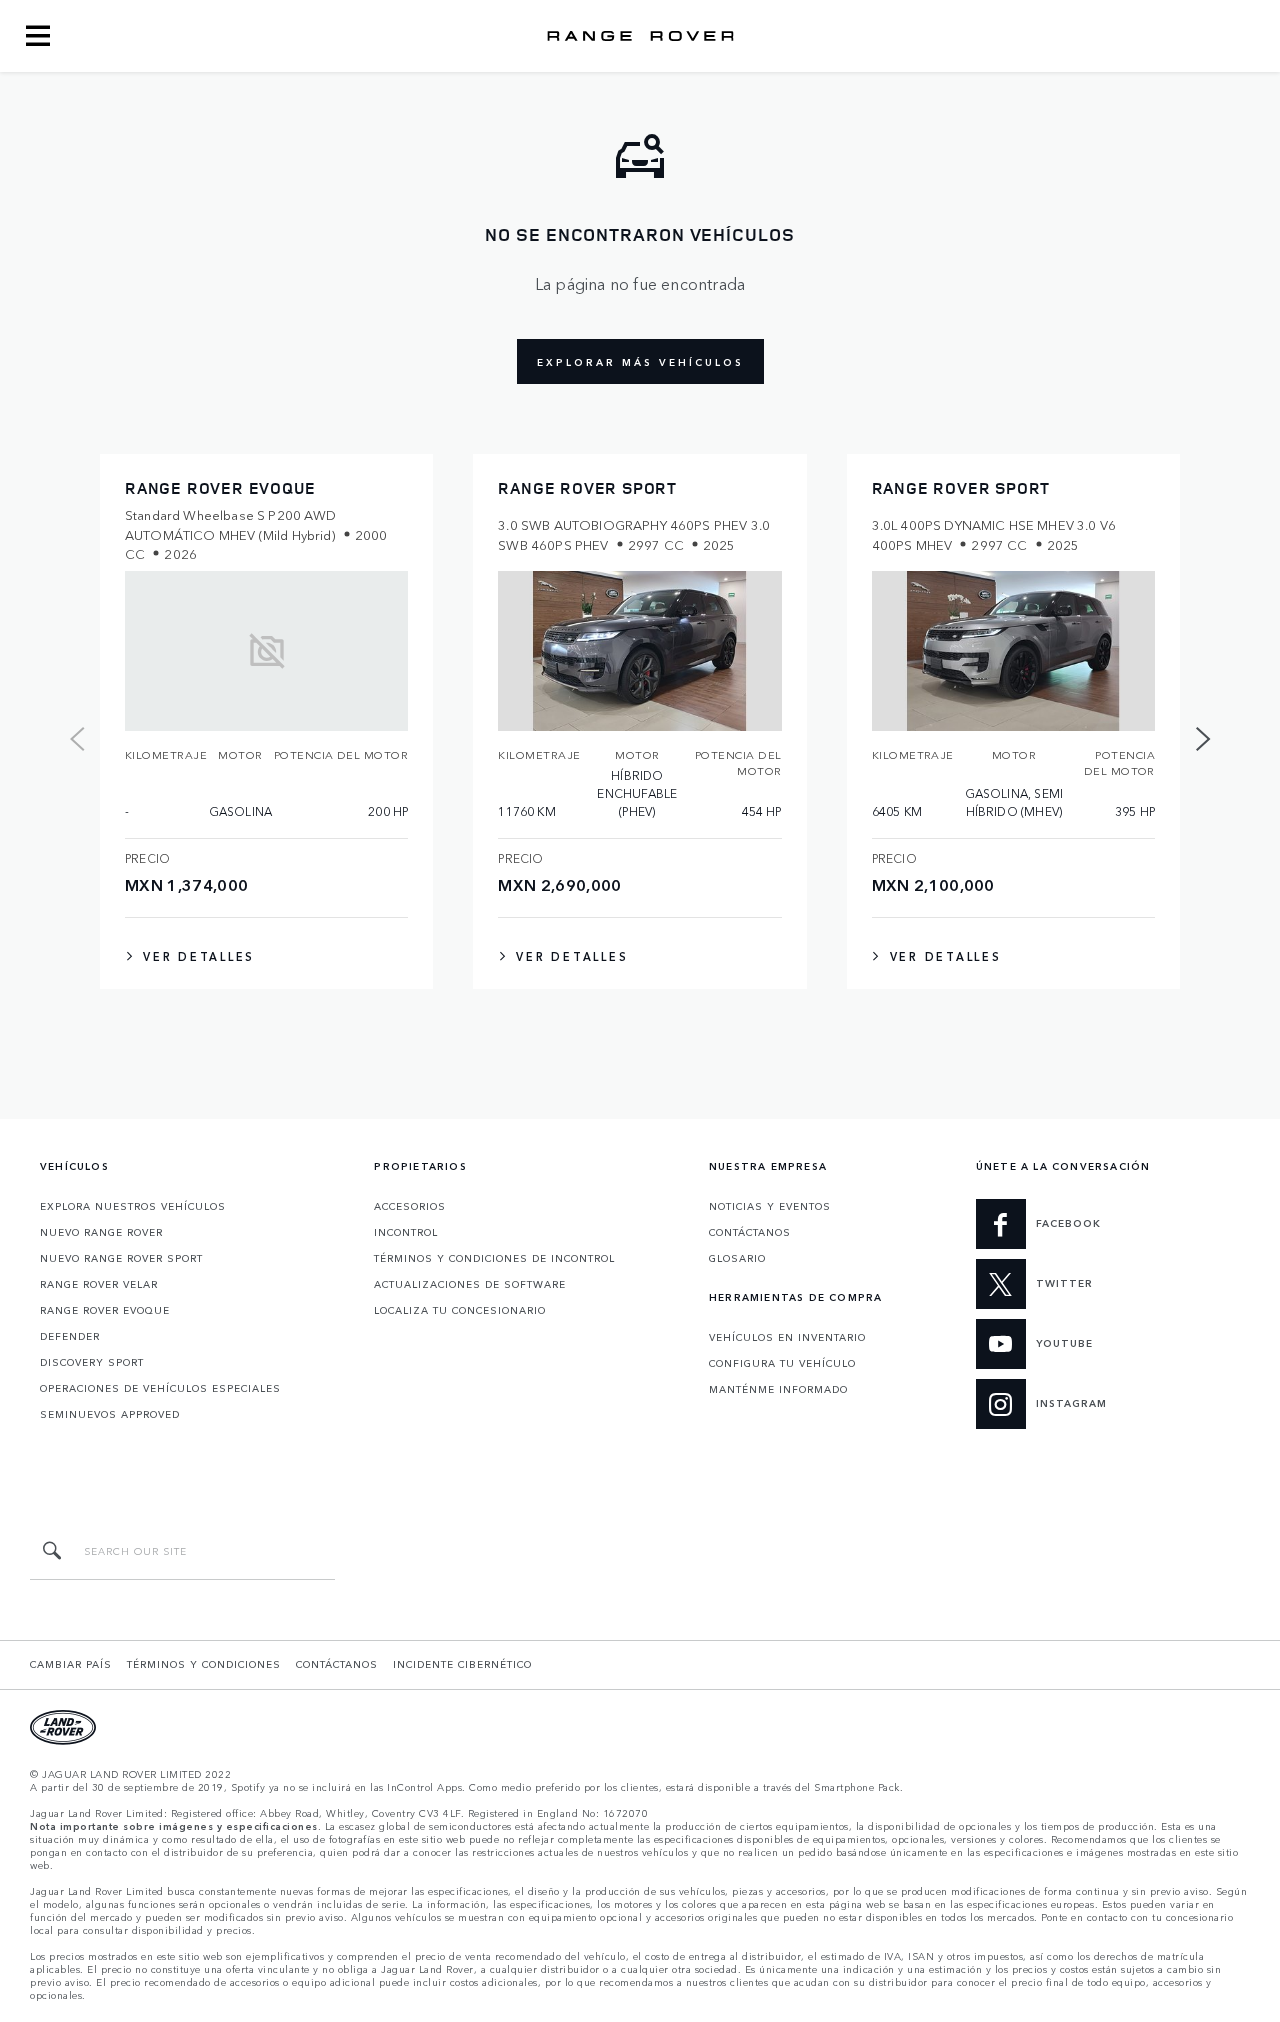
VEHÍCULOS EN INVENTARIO (787, 1337)
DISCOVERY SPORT (92, 1362)
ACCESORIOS (410, 1206)
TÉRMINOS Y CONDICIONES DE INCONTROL (494, 1258)
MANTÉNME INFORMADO (778, 1389)
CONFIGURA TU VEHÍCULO (782, 1363)
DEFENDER (70, 1336)
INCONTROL (406, 1232)
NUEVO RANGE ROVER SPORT (121, 1258)
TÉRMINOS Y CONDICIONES (204, 1664)
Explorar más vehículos (640, 362)
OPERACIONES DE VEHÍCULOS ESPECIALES (160, 1388)
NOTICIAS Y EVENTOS (770, 1206)
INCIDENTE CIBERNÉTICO (462, 1664)
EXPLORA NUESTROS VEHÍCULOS (133, 1206)
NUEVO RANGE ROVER (101, 1232)
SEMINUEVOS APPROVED (110, 1414)
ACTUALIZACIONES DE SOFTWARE (470, 1284)
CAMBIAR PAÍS (71, 1664)
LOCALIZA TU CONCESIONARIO (460, 1310)
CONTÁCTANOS (750, 1232)
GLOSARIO (737, 1258)
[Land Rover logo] (640, 36)
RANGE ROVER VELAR (99, 1284)
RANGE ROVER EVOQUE (105, 1310)
